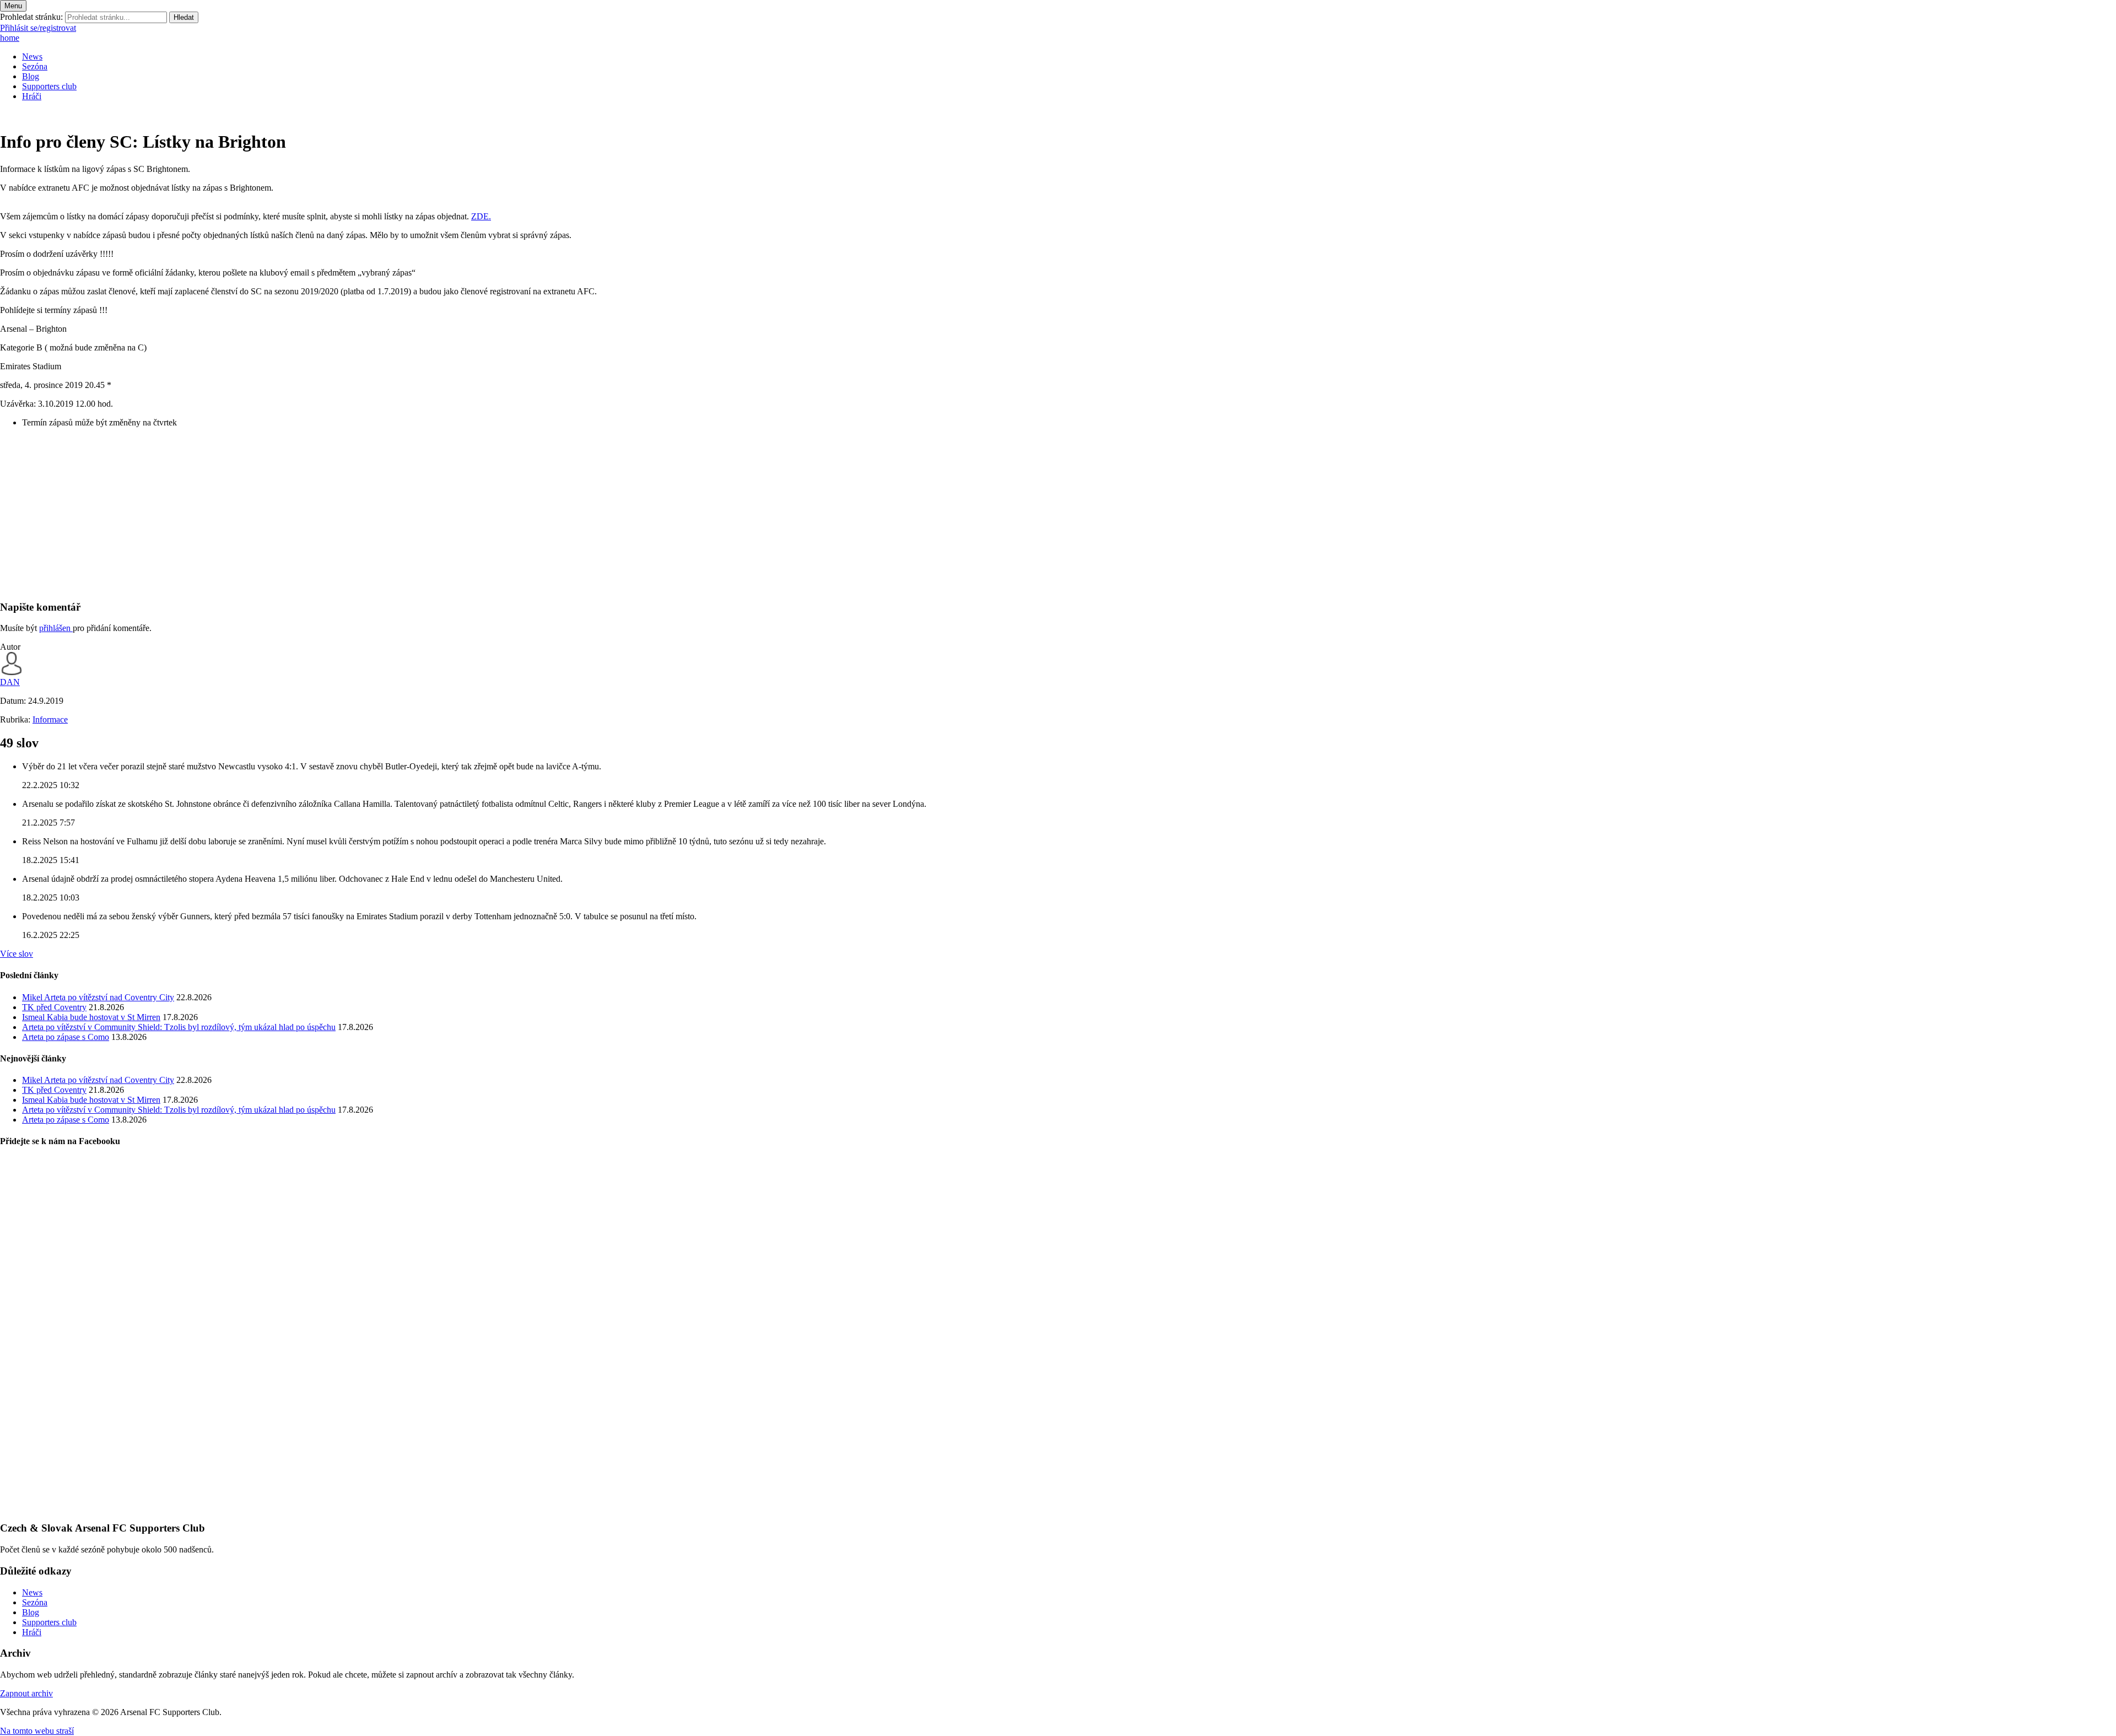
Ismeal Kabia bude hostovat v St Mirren (91, 1017)
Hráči (32, 96)
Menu (13, 6)
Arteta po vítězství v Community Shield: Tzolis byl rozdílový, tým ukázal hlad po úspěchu (179, 1027)
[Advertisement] (331, 514)
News (32, 56)
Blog (31, 76)
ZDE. (481, 216)
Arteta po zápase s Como (66, 1037)
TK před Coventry (54, 1007)
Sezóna (35, 66)
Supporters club (49, 86)
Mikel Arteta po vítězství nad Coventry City (98, 997)
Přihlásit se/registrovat (38, 28)
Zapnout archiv (26, 1693)
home (10, 38)
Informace (50, 719)
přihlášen (56, 628)
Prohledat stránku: (31, 17)
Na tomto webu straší (37, 1731)
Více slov (17, 954)
